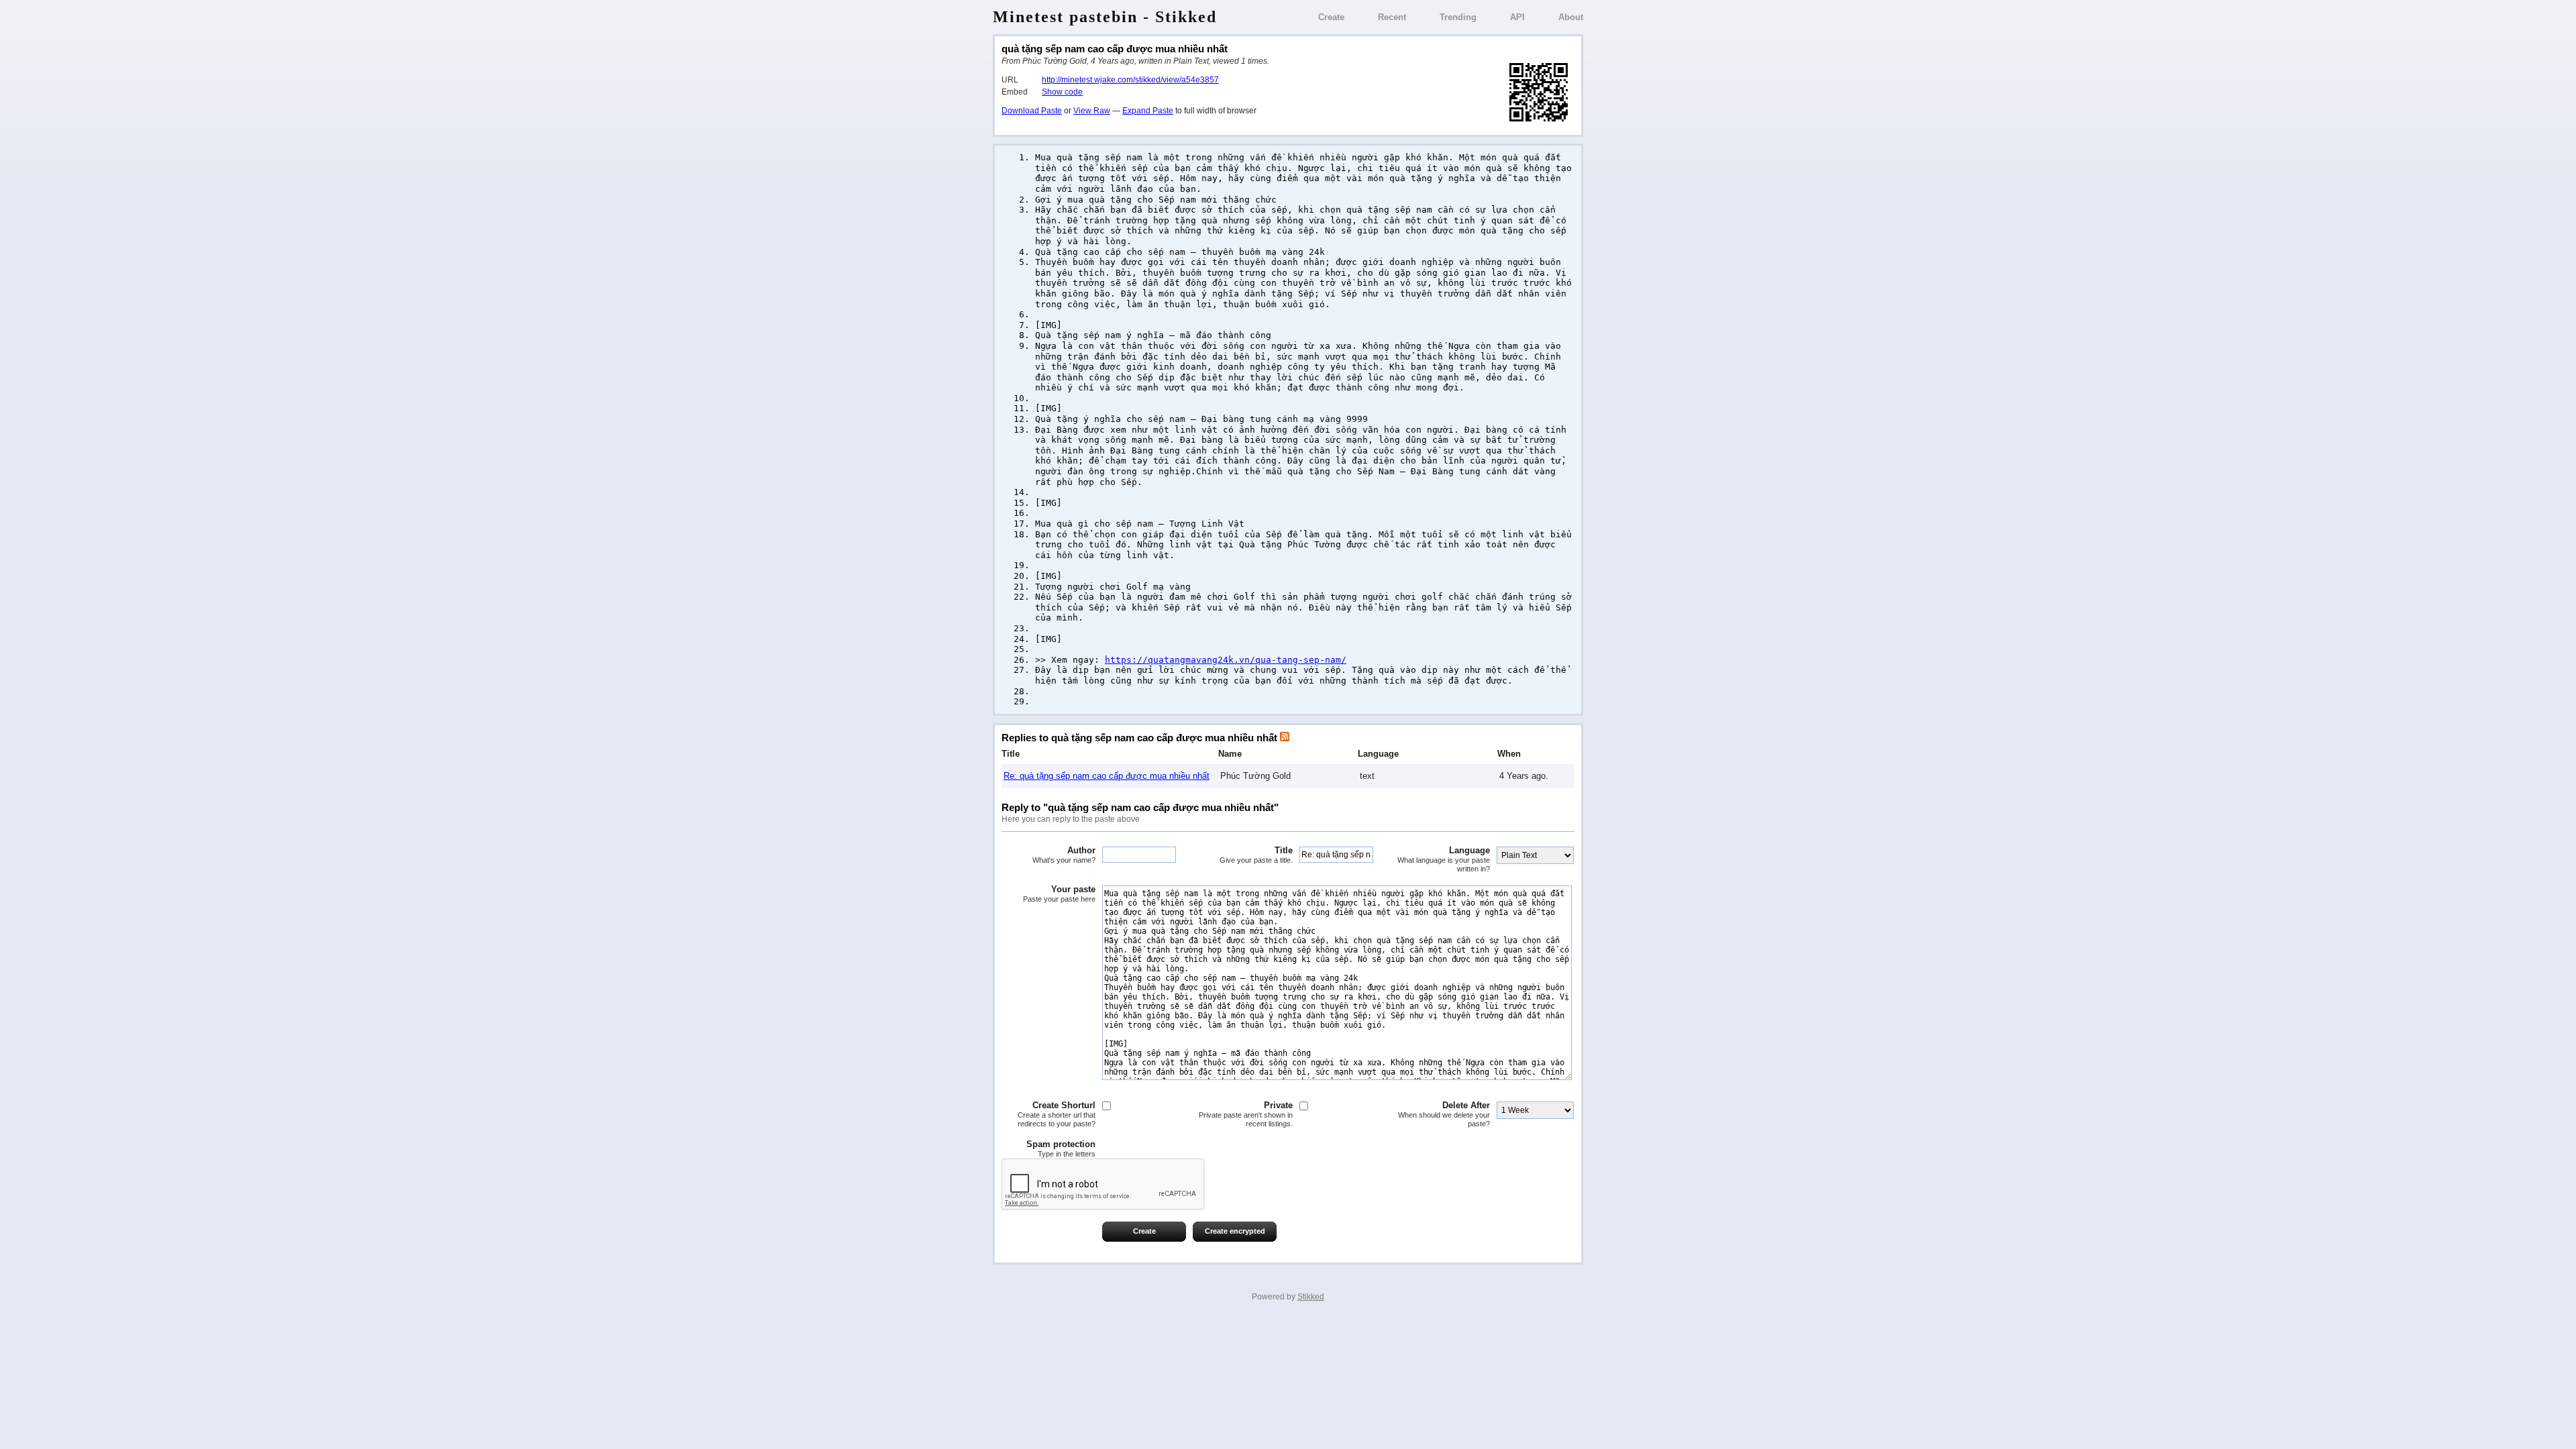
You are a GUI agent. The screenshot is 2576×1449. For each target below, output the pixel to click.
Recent (1392, 17)
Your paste (1059, 894)
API (1517, 17)
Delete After (1444, 1114)
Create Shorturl (1057, 1114)
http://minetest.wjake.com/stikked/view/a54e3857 (1130, 80)
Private (1246, 1114)
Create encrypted (1235, 1231)
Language (1444, 859)
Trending (1458, 17)
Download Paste (1032, 111)
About (1571, 17)
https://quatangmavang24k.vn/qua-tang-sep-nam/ (1226, 660)
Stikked (1311, 1297)
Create (1331, 17)
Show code (1062, 92)
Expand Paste (1148, 111)
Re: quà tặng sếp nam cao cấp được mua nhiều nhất (1107, 776)
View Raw (1092, 111)
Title (1256, 855)
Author (1064, 855)
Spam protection (1061, 1148)
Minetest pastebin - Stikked (1105, 17)
